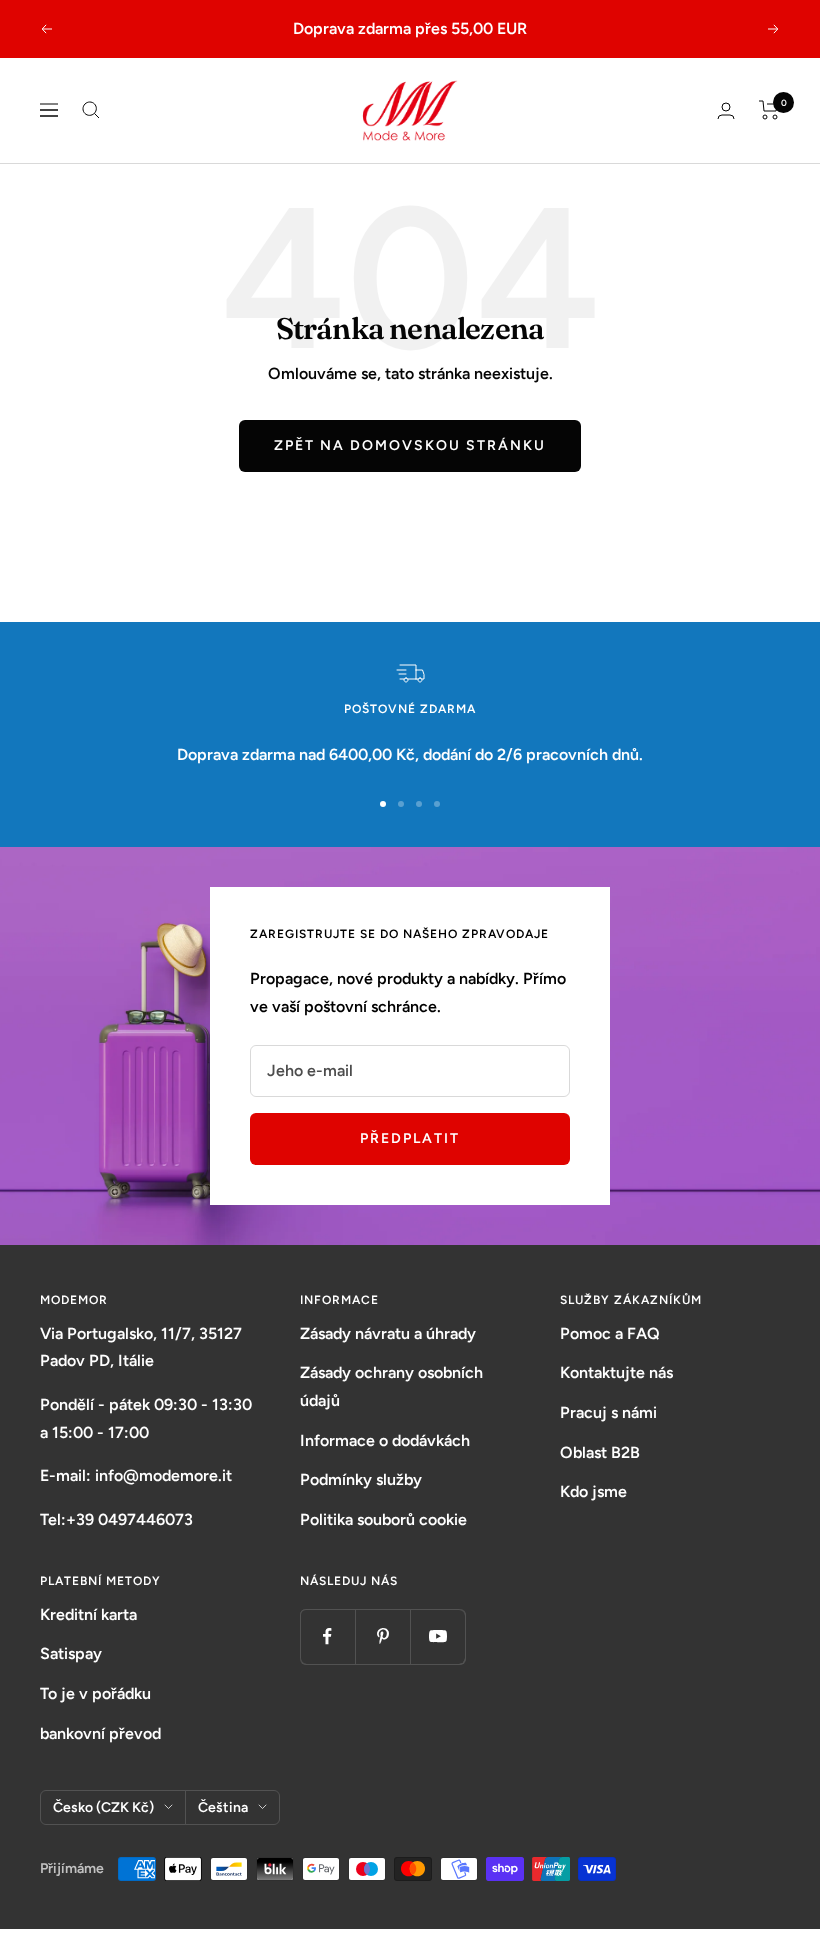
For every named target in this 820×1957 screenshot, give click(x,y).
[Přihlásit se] (726, 110)
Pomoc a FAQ (610, 1333)
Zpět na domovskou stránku (410, 445)
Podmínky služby (361, 1479)
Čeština (223, 1807)
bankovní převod (100, 1733)
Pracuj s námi (608, 1412)
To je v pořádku (95, 1693)
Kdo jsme (593, 1491)
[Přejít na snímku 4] (437, 804)
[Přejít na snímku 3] (419, 804)
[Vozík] (769, 110)
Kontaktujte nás (616, 1372)
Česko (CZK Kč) (103, 1807)
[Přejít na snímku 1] (383, 804)
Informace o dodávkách (385, 1440)
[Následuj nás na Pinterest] (382, 1636)
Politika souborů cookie (383, 1519)
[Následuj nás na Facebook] (327, 1636)
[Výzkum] (91, 110)
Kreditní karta (88, 1614)
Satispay (71, 1653)
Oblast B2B (600, 1452)
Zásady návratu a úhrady (388, 1333)
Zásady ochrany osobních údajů (391, 1386)
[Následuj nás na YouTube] (437, 1636)
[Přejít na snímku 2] (401, 804)
